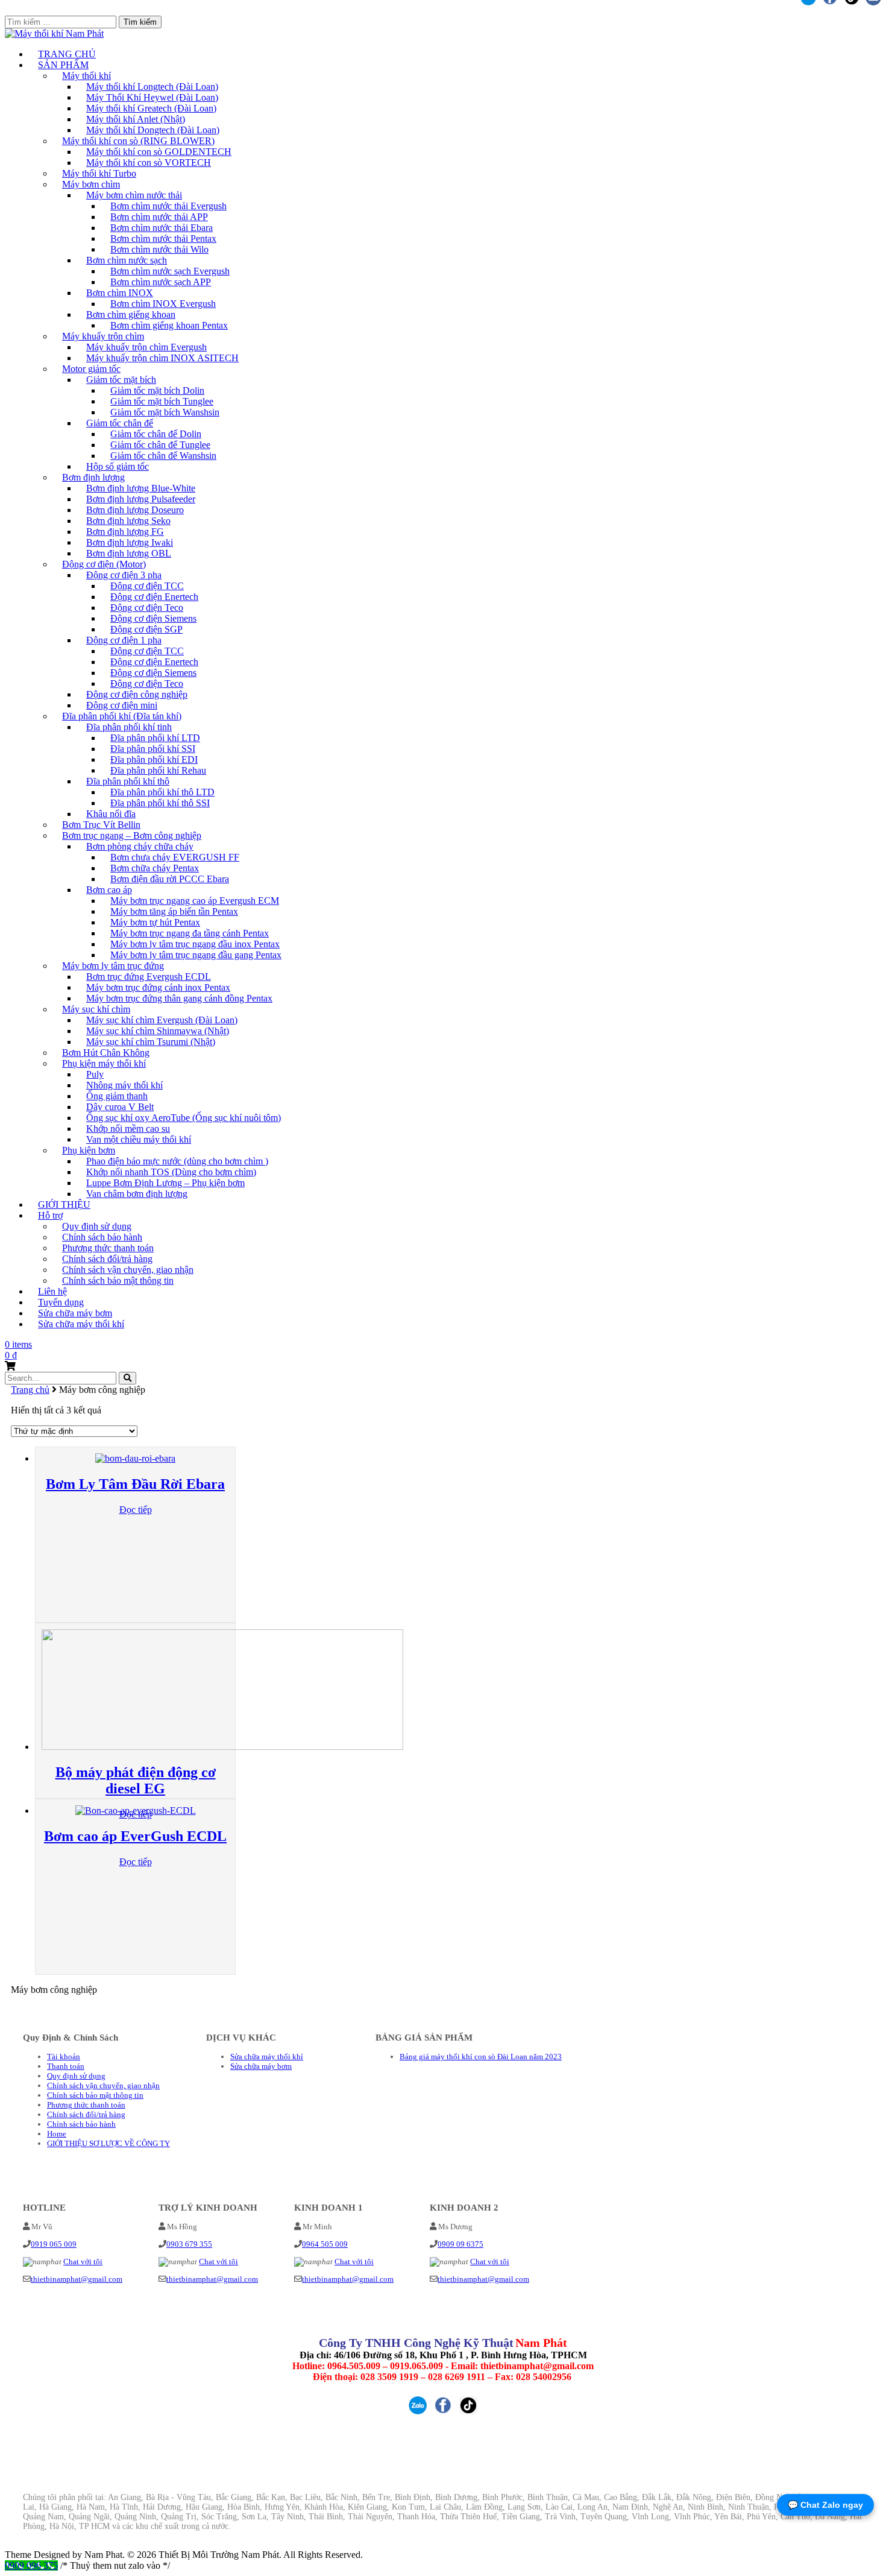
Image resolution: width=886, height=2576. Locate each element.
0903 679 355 (189, 2244)
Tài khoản (64, 2057)
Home (57, 2134)
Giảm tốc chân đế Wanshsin (163, 456)
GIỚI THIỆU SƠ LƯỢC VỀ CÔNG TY (108, 2143)
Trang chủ (30, 1390)
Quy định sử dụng (76, 2076)
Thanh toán (66, 2066)
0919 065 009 (54, 2244)
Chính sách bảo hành (81, 2124)
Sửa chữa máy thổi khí (81, 1324)
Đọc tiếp (136, 1510)
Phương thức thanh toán (86, 2105)
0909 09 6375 (460, 2244)
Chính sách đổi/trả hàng (86, 2114)
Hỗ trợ (50, 1215)
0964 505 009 (325, 2244)
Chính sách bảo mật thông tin (118, 1280)
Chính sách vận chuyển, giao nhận (103, 2085)
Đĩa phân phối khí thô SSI (160, 803)
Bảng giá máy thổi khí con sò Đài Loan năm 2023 (481, 2057)
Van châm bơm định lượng (137, 1194)
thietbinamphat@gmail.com (77, 2279)
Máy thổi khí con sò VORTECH (149, 163)
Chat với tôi (83, 2262)
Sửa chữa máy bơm (261, 2066)
